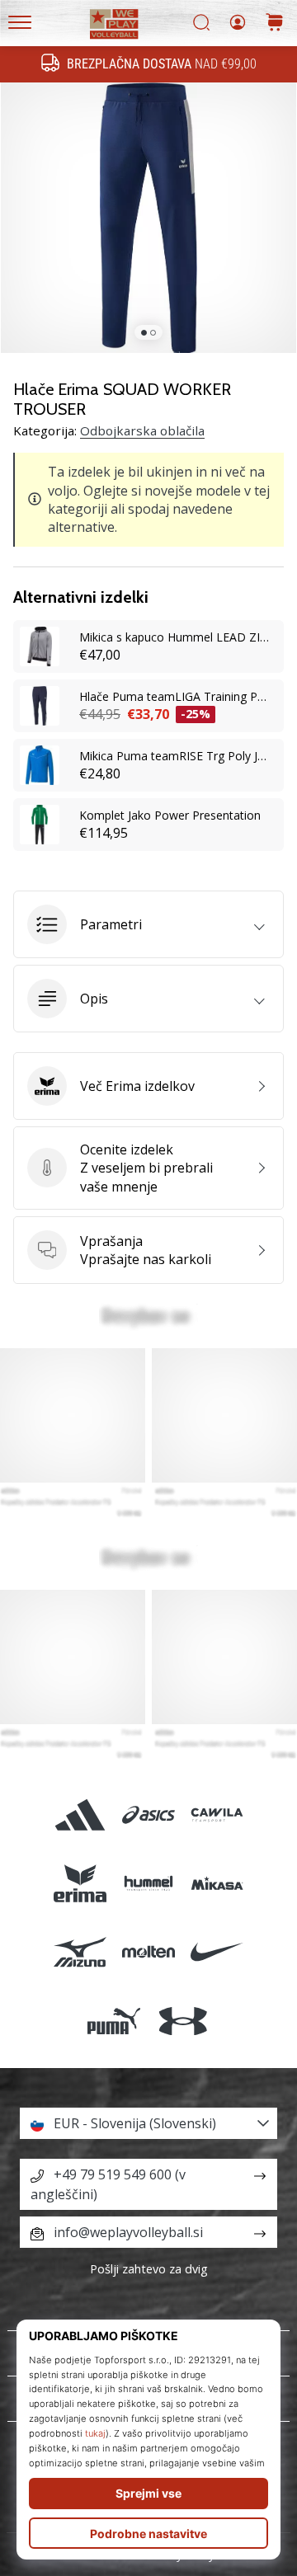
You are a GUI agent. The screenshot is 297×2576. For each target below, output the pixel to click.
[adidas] (80, 1814)
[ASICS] (148, 1814)
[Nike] (217, 1952)
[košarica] (275, 24)
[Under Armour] (183, 2021)
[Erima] (80, 1884)
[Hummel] (148, 1884)
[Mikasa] (217, 1884)
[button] (148, 924)
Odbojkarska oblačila (142, 430)
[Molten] (148, 1952)
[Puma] (114, 2021)
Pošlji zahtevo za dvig (149, 2269)
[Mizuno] (80, 1952)
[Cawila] (217, 1814)
